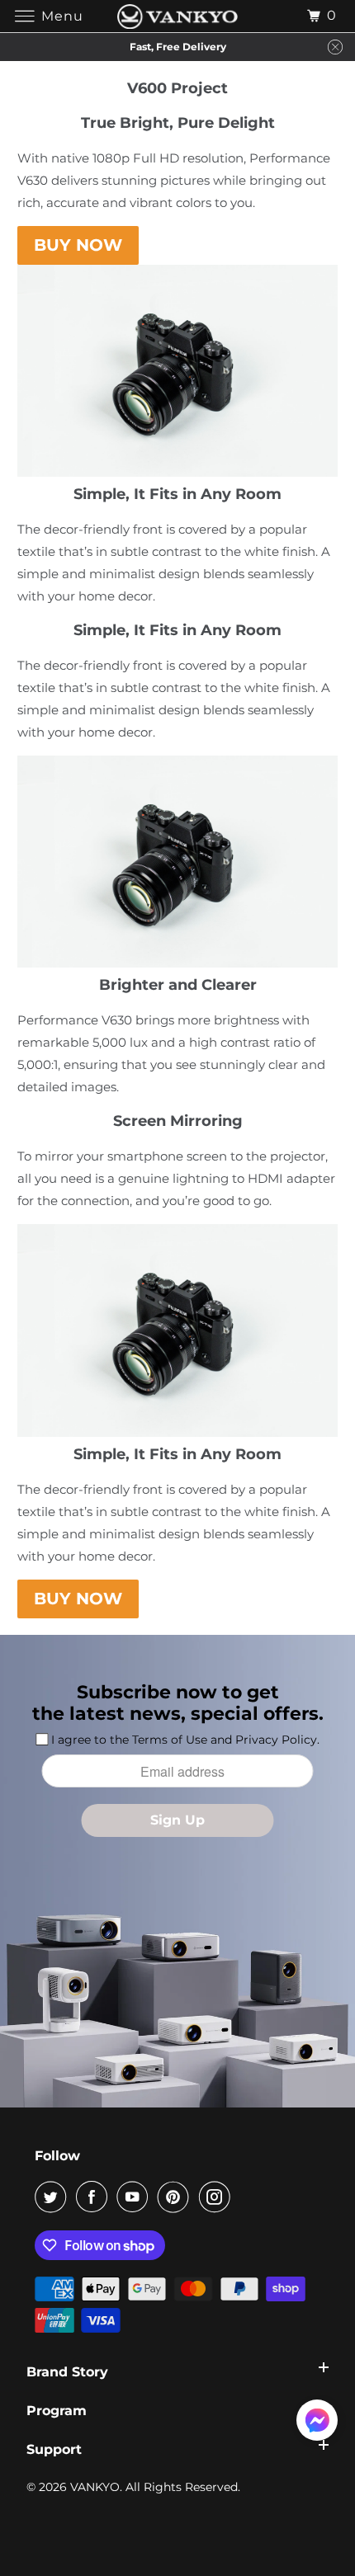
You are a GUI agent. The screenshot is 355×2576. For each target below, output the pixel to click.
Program (57, 2411)
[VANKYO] (178, 16)
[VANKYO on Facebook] (95, 2197)
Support (54, 2449)
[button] (317, 2423)
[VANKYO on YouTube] (135, 2197)
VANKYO (95, 2487)
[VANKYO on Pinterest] (177, 2197)
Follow (57, 2156)
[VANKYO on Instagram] (218, 2197)
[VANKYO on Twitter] (54, 2197)
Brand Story (67, 2372)
